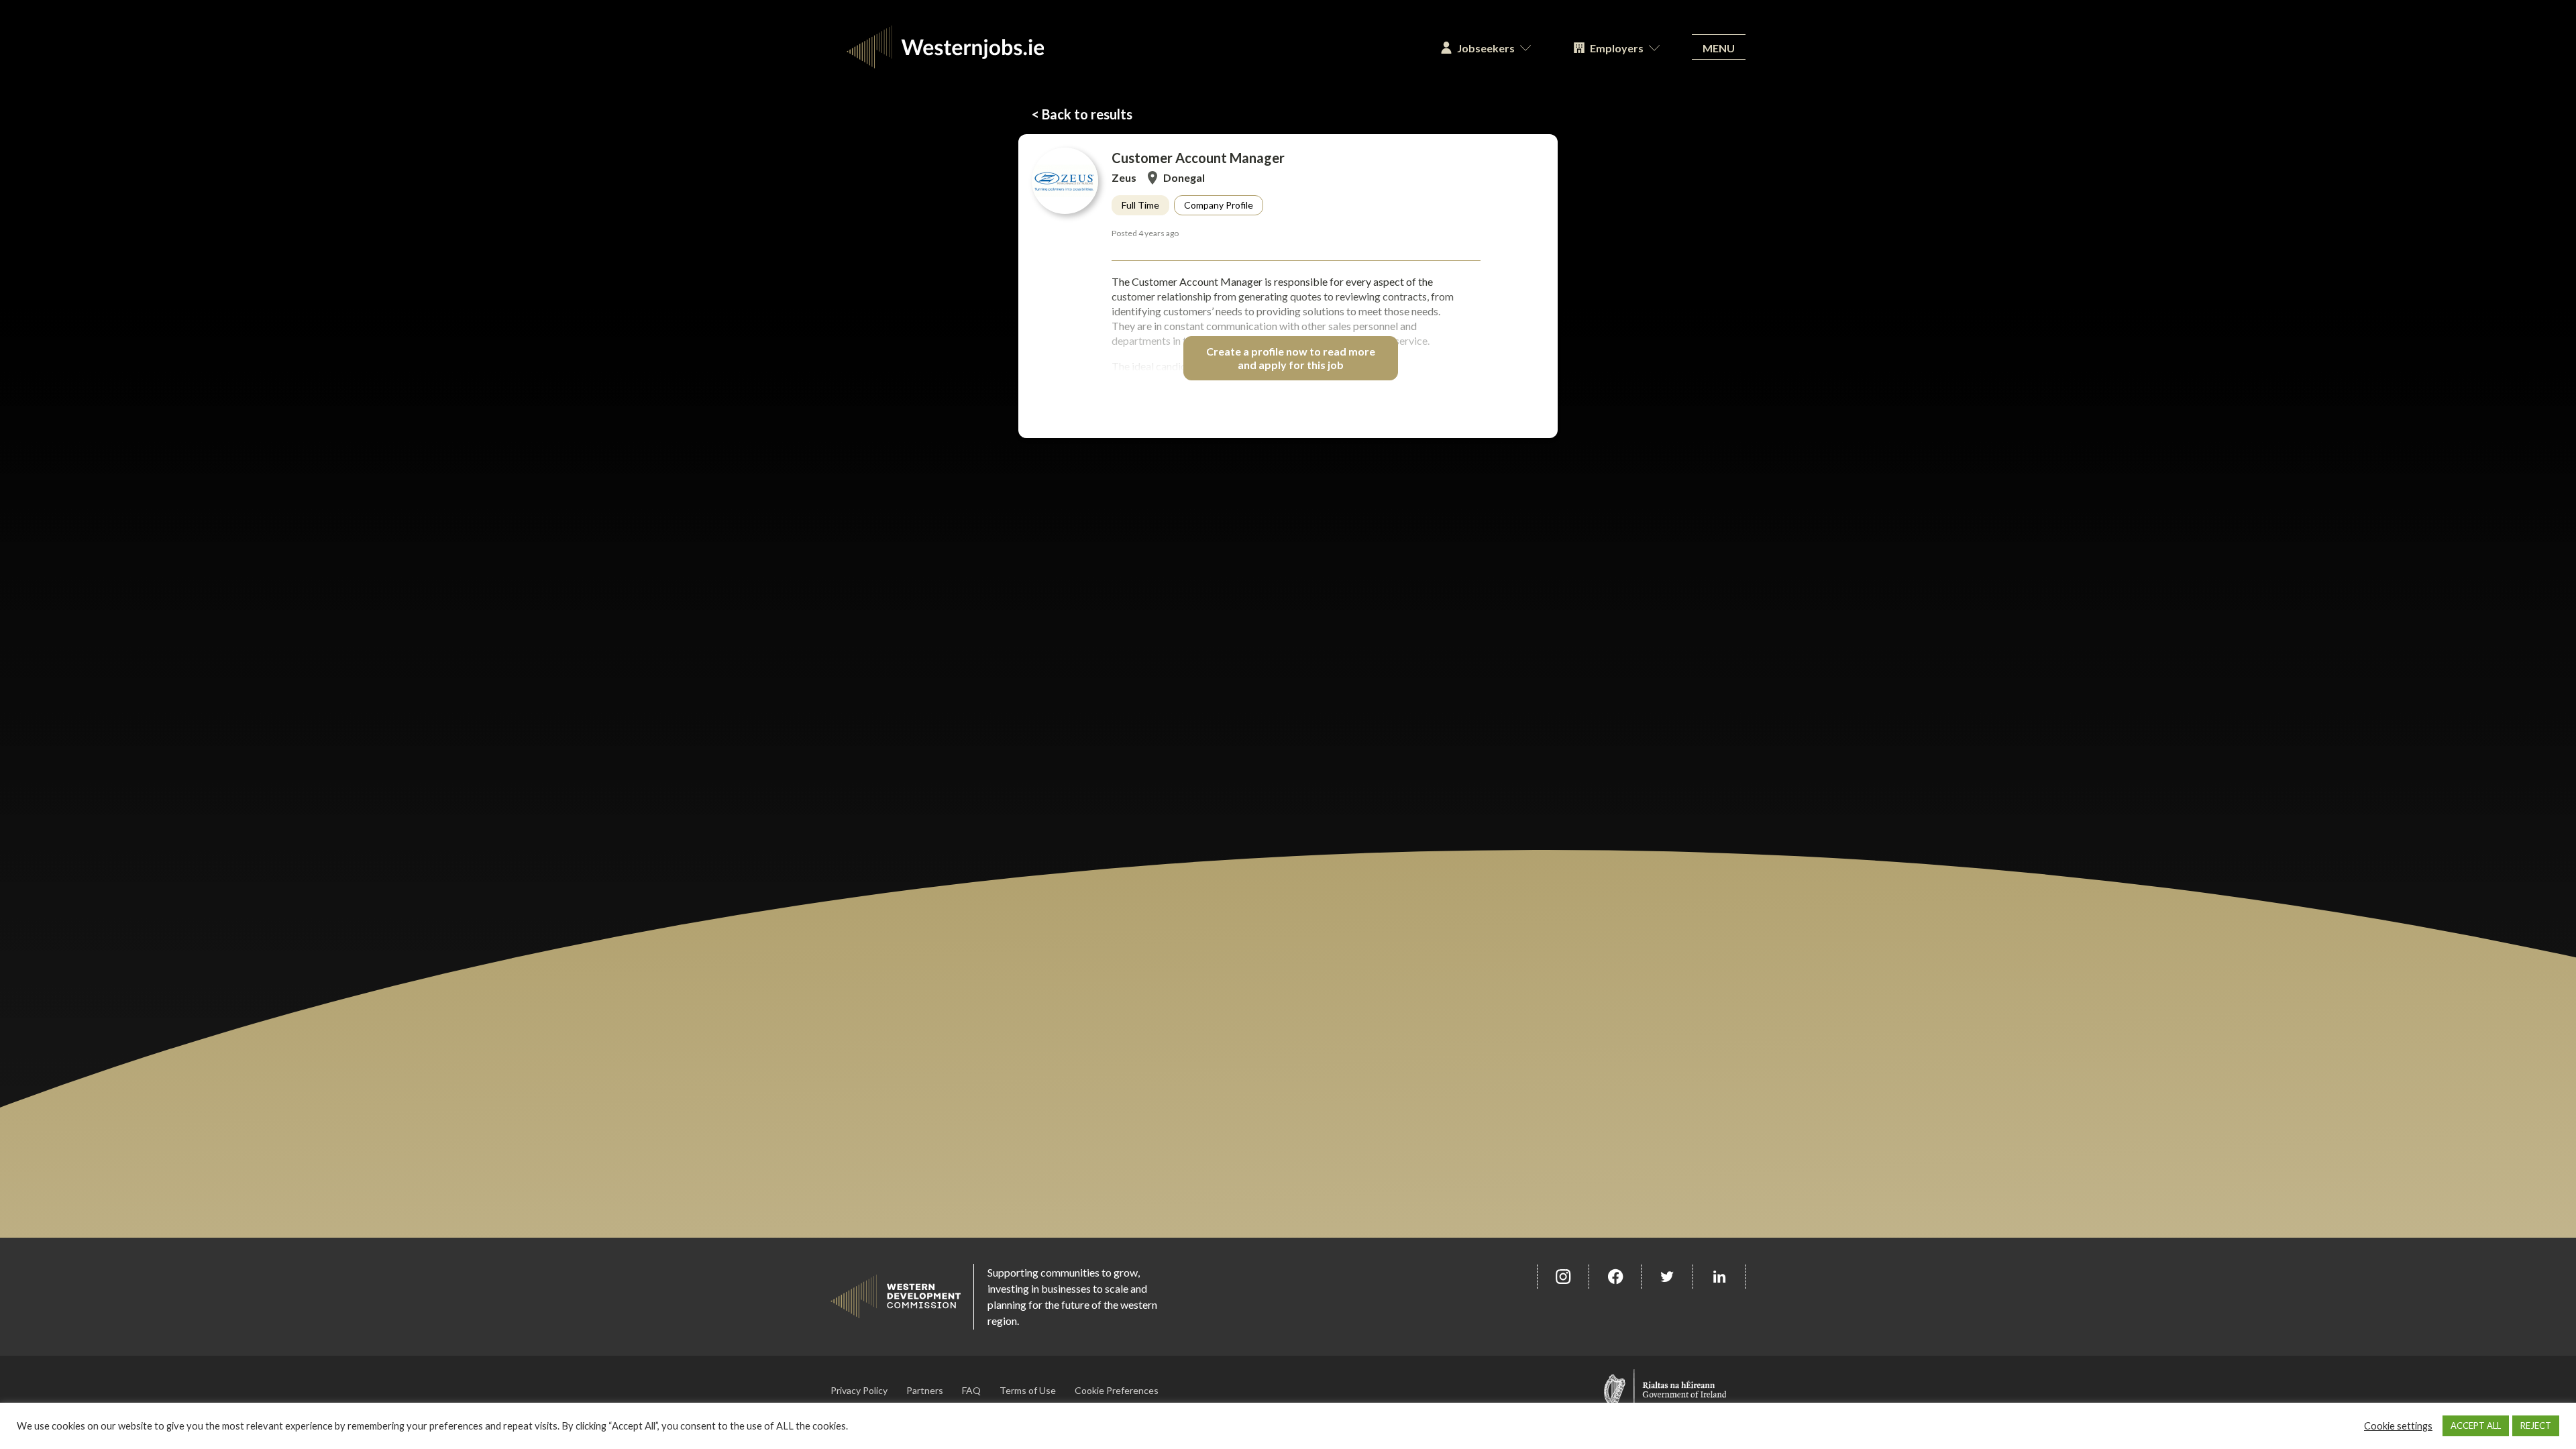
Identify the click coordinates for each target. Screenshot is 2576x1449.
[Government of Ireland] (1665, 1390)
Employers (1617, 48)
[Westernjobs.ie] (1125, 47)
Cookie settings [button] (2398, 1426)
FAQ (971, 1390)
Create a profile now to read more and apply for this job (1291, 358)
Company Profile (1219, 205)
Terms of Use (1028, 1390)
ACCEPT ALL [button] (2476, 1426)
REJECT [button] (2536, 1426)
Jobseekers (1486, 48)
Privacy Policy (859, 1390)
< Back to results (1082, 114)
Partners (925, 1390)
